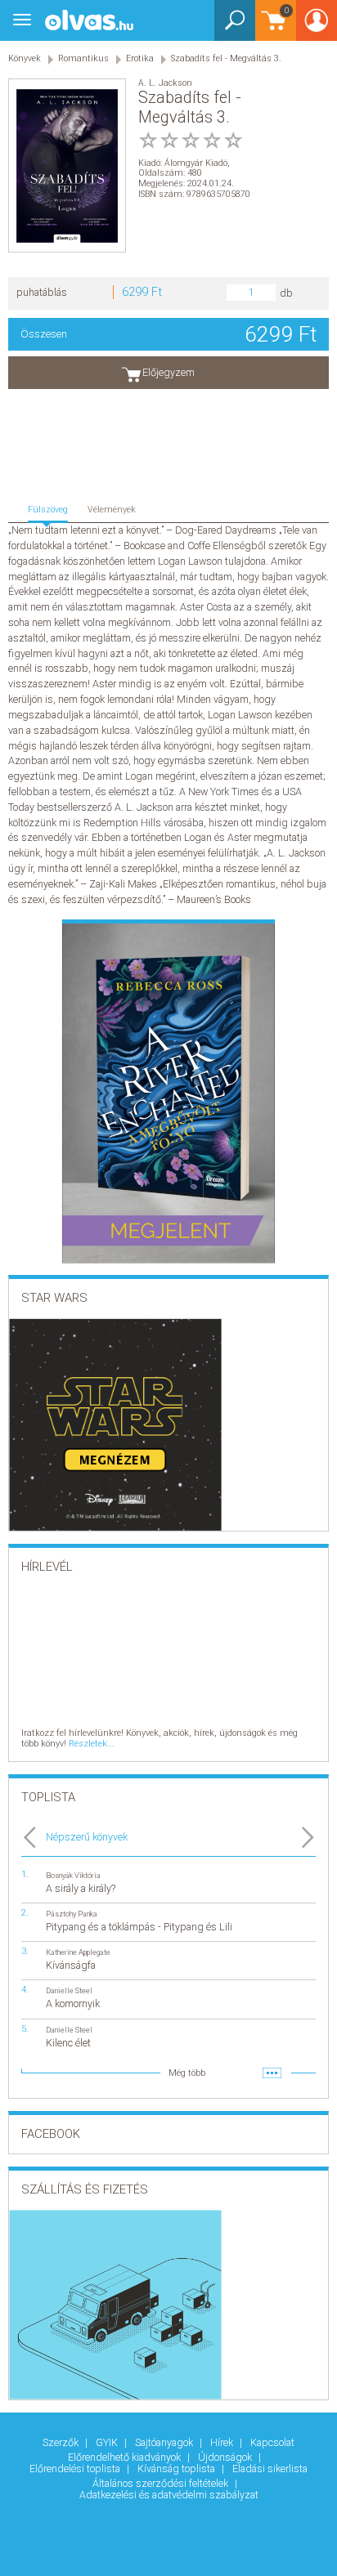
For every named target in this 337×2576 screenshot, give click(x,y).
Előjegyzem (168, 372)
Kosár (272, 28)
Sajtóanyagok (165, 2442)
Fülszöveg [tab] (48, 510)
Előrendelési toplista (76, 2469)
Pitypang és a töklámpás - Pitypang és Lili (139, 1927)
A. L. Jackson (165, 83)
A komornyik (73, 2004)
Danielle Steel (69, 1990)
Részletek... (92, 1744)
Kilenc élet (68, 2043)
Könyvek (25, 58)
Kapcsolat (272, 2442)
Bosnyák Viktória (73, 1875)
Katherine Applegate (78, 1952)
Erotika (140, 58)
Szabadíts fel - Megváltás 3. (226, 58)
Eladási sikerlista (270, 2469)
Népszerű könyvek (87, 1837)
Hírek (223, 2442)
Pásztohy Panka (72, 1914)
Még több (187, 2073)
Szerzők (62, 2442)
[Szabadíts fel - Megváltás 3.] (67, 165)
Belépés (317, 26)
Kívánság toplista (177, 2469)
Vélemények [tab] (112, 510)
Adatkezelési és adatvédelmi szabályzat (169, 2495)
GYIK (108, 2442)
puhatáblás (42, 292)
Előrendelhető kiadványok (126, 2457)
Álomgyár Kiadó (196, 163)
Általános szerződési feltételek (162, 2483)
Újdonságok (226, 2457)
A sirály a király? (81, 1888)
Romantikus (83, 58)
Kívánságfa (71, 1965)
